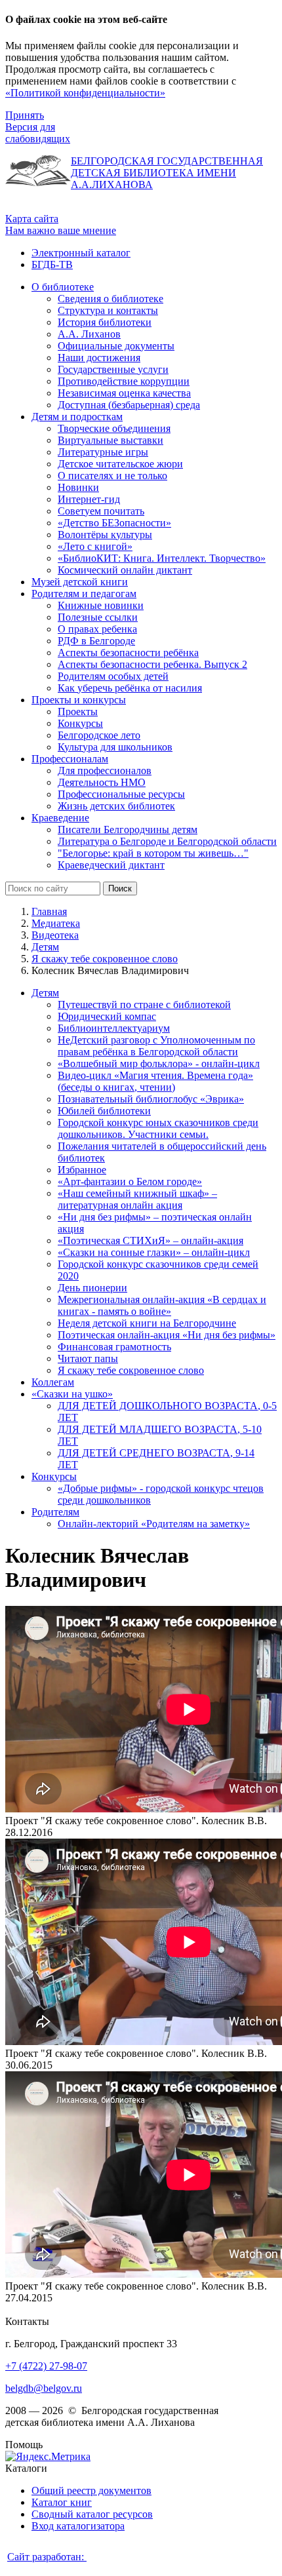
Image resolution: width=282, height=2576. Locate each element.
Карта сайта (32, 219)
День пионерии (92, 1288)
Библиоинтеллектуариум (114, 1028)
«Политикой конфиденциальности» (85, 93)
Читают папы (88, 1358)
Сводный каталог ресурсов (92, 2514)
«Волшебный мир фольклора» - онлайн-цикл (159, 1064)
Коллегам (53, 1382)
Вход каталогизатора (78, 2526)
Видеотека (55, 935)
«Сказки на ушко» (72, 1394)
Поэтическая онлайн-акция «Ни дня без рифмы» (167, 1335)
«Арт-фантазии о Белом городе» (130, 1181)
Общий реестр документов (91, 2490)
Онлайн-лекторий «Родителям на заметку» (154, 1524)
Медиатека (56, 923)
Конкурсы (54, 1476)
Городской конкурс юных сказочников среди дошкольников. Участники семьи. (158, 1128)
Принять (25, 115)
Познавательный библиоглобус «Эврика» (151, 1099)
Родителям (55, 1512)
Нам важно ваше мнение (61, 230)
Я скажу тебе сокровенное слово (105, 959)
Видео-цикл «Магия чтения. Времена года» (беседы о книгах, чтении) (155, 1081)
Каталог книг (62, 2502)
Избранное (82, 1170)
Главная (49, 911)
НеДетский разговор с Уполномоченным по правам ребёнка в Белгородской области (156, 1046)
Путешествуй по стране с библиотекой (144, 1005)
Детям (45, 947)
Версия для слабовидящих (38, 133)
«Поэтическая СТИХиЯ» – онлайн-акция (151, 1240)
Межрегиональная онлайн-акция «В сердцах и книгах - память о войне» (162, 1305)
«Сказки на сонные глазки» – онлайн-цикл (154, 1252)
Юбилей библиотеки (104, 1111)
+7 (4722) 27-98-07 (46, 2366)
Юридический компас (107, 1016)
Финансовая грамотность (114, 1347)
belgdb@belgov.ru (44, 2388)
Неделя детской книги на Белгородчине (147, 1323)
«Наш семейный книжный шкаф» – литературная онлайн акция (137, 1199)
